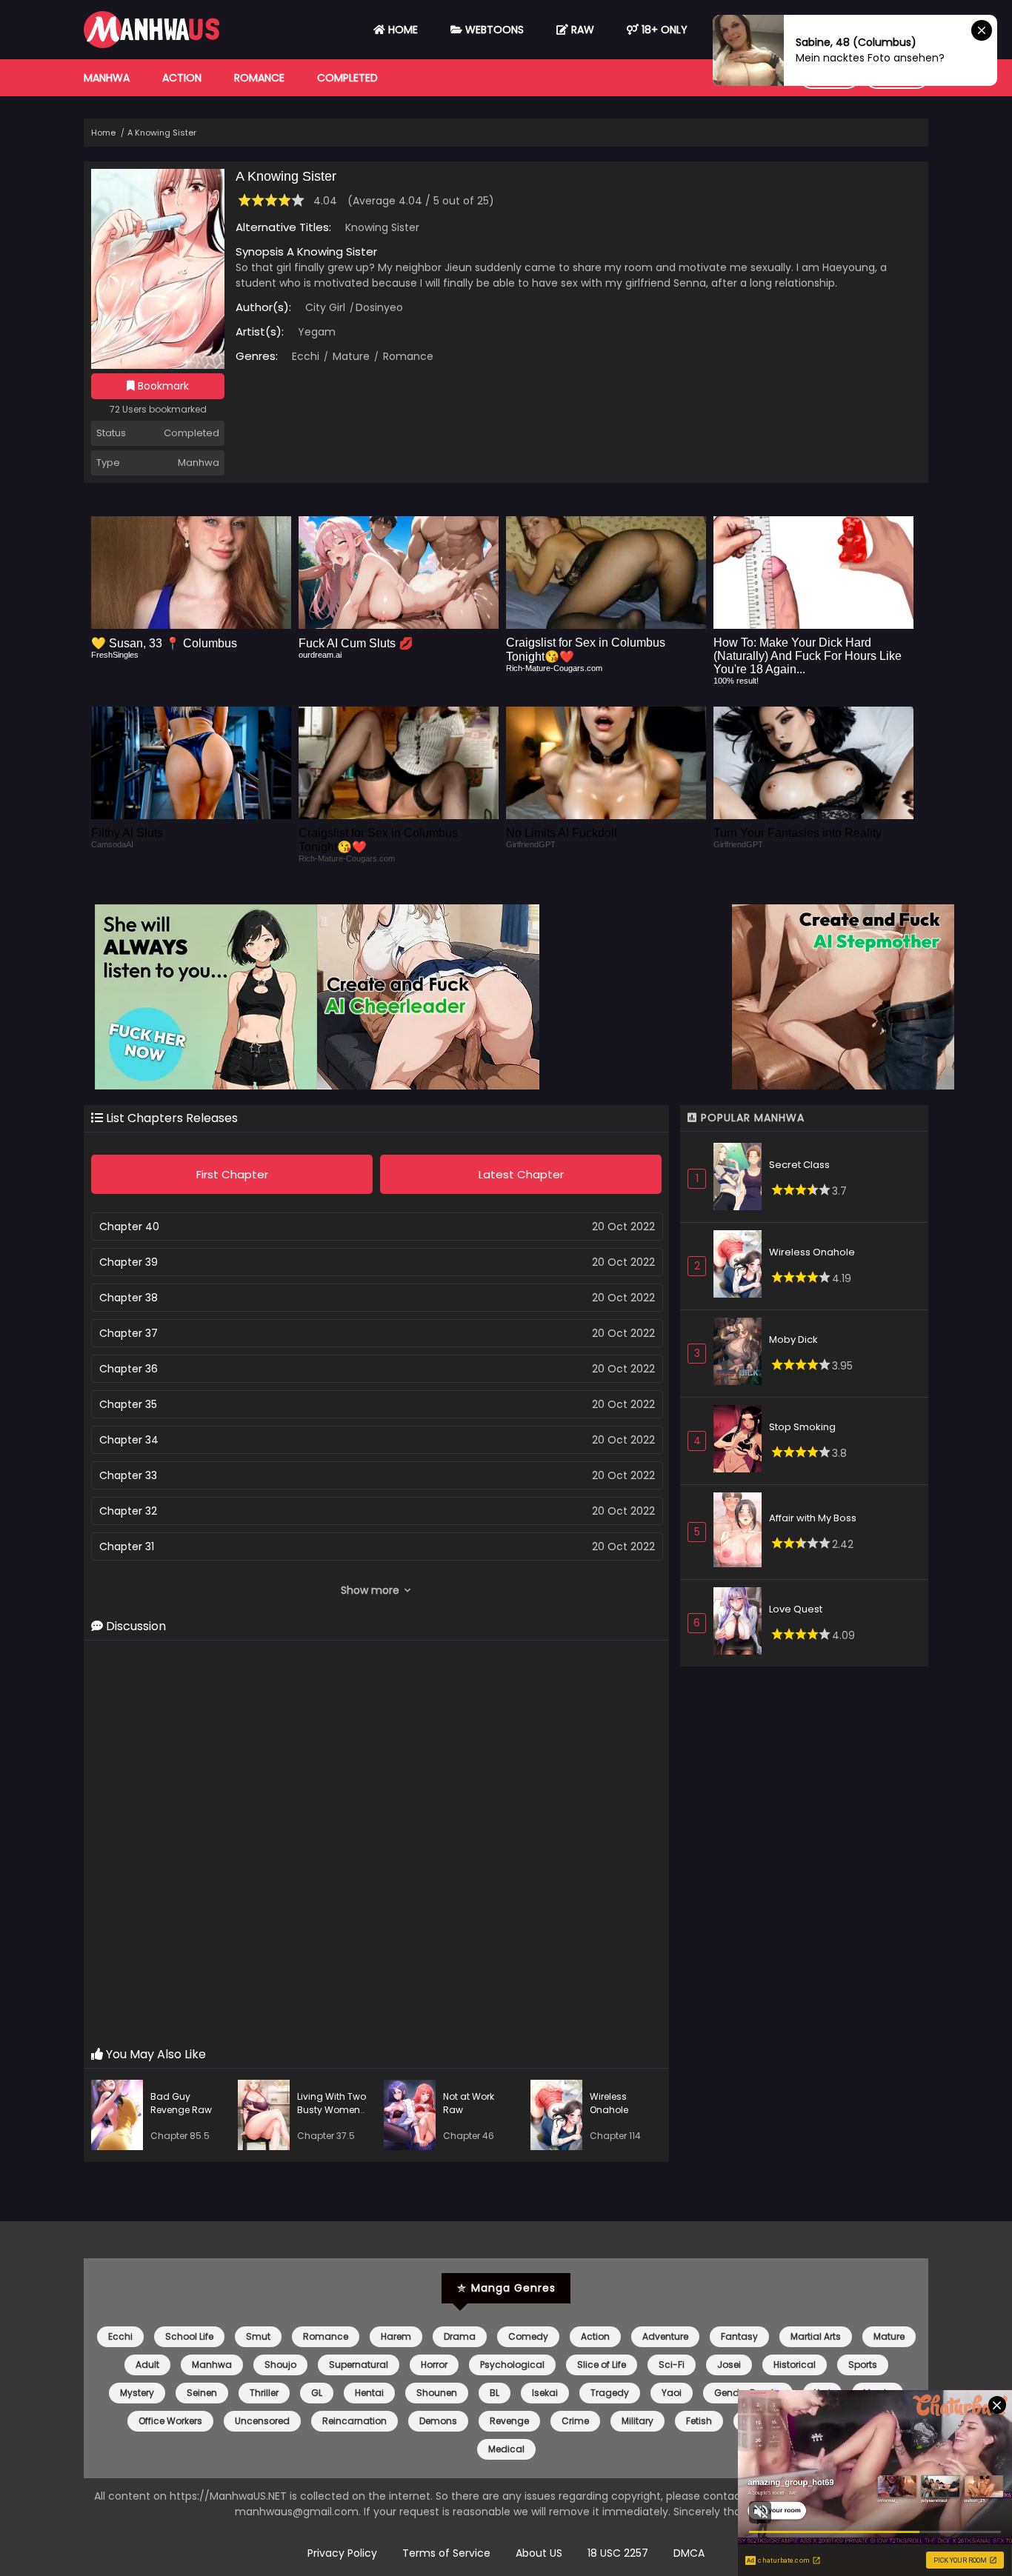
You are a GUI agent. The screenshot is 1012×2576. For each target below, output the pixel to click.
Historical (795, 2365)
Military (638, 2421)
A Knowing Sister (162, 133)
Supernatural (359, 2365)
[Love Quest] (741, 1623)
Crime (575, 2421)
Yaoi (672, 2393)
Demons (438, 2421)
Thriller (264, 2393)
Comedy (528, 2336)
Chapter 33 (128, 1475)
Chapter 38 (129, 1298)
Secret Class (799, 1165)
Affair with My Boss (813, 1518)
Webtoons (493, 30)
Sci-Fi (672, 2365)
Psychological (512, 2365)
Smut (258, 2336)
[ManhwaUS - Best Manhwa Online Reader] (152, 44)
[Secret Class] (741, 1179)
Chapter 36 (129, 1369)
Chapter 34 (129, 1440)
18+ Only (663, 30)
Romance (259, 78)
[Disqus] (376, 1844)
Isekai (545, 2393)
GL (317, 2393)
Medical (506, 2449)
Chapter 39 (129, 1262)
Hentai (369, 2393)
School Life (189, 2336)
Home (402, 30)
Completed (347, 78)
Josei (729, 2365)
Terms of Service (446, 2553)
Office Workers (170, 2421)
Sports (863, 2365)
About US (539, 2553)
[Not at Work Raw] (413, 2117)
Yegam (317, 332)
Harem (396, 2336)
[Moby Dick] (741, 1354)
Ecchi (306, 356)
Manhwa (107, 78)
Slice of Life (602, 2365)
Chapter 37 (129, 1333)
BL (495, 2393)
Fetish (699, 2421)
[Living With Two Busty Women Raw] (267, 2117)
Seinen (202, 2393)
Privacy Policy (342, 2553)
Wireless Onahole (609, 2103)
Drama (460, 2336)
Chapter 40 (129, 1227)
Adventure (665, 2336)
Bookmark (162, 386)
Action (182, 78)
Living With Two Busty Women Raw (332, 2110)
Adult (147, 2365)
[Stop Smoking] (741, 1441)
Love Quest (796, 1609)
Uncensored (262, 2421)
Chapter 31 (127, 1546)
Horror (434, 2365)
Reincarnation (354, 2421)
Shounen (437, 2393)
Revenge (509, 2421)
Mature (350, 356)
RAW (581, 30)
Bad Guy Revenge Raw (181, 2103)
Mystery (137, 2393)
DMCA (689, 2553)
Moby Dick (793, 1339)
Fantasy (739, 2336)
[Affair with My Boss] (741, 1532)
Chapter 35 (128, 1404)
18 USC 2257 (618, 2553)
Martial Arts (816, 2336)
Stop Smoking (802, 1427)
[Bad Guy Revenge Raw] (121, 2117)
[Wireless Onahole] (560, 2117)
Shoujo (280, 2365)
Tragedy (610, 2393)
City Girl (325, 307)
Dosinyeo (379, 307)
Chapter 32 (128, 1511)
